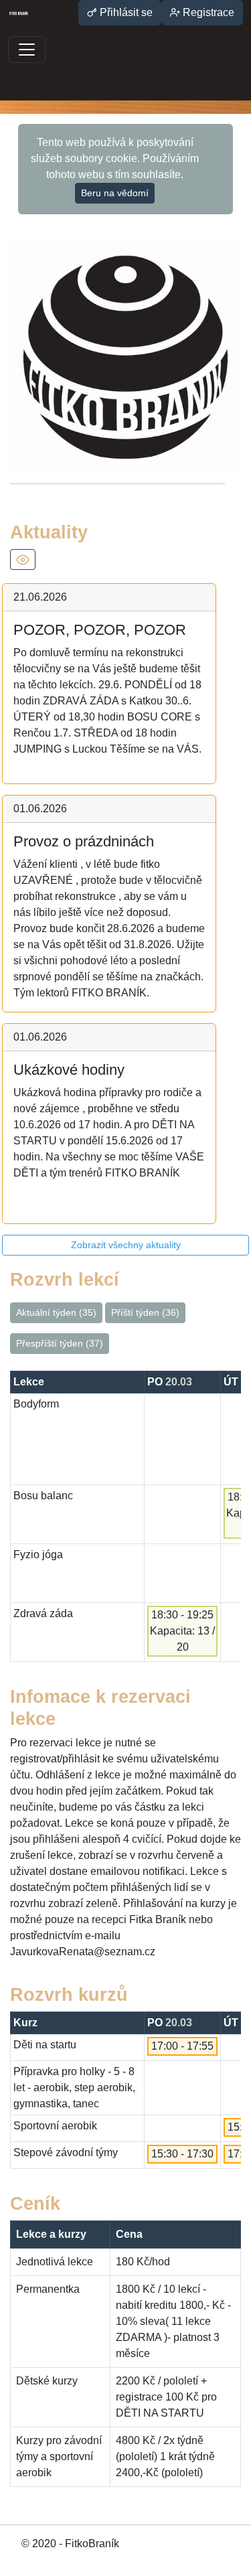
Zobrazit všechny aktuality (126, 1245)
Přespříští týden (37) (60, 1343)
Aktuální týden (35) (56, 1312)
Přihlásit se (125, 12)
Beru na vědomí (115, 193)
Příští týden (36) (145, 1312)
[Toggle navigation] (27, 50)
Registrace (207, 12)
